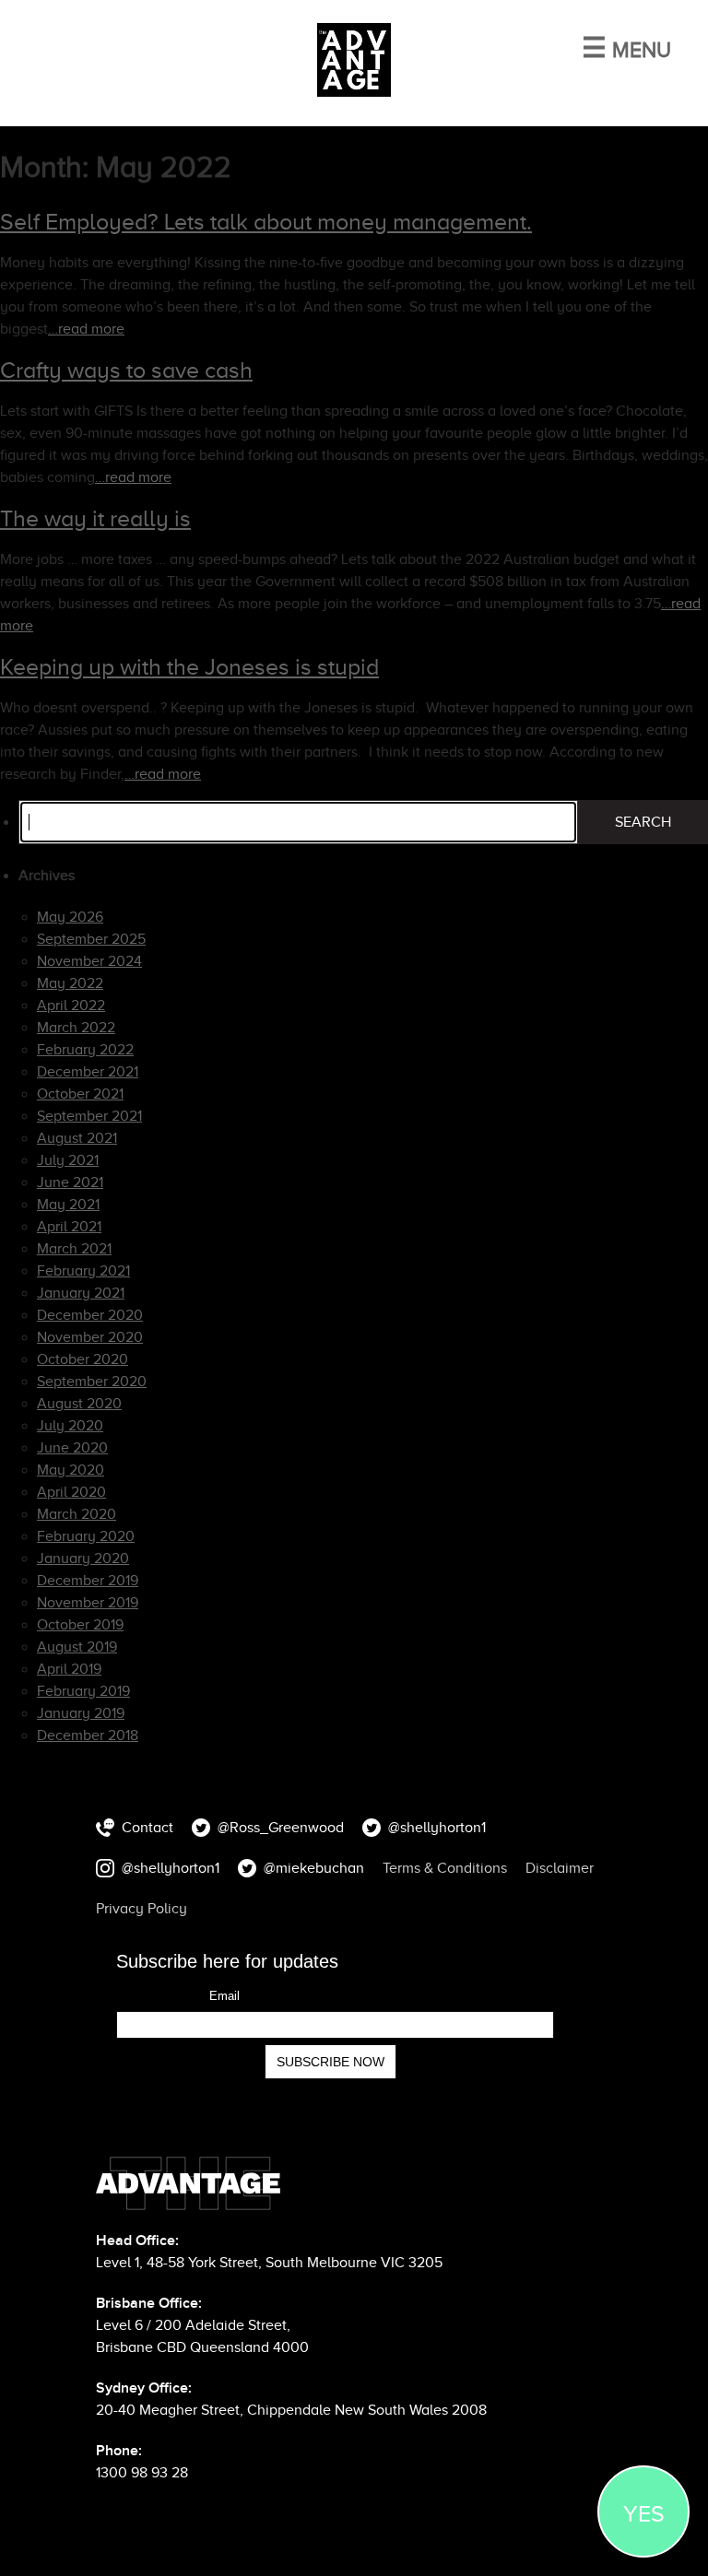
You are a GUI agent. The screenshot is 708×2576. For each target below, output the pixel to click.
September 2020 (92, 1382)
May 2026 (70, 917)
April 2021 (69, 1227)
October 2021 (80, 1094)
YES (644, 2514)
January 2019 (81, 1713)
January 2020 (83, 1559)
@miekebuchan (314, 1868)
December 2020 (90, 1315)
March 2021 (74, 1249)
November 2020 (90, 1337)
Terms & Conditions (445, 1868)
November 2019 (88, 1603)
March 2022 (76, 1028)
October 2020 (83, 1359)
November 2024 (89, 961)
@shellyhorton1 (437, 1828)
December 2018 (88, 1735)
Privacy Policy (142, 1909)
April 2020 (71, 1492)
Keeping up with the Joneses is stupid (189, 667)
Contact (147, 1828)
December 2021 (88, 1072)
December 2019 (88, 1581)
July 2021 (68, 1160)
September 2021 (89, 1116)
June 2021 (70, 1182)
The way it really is (95, 518)
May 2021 (68, 1205)
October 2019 (80, 1625)
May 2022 (70, 983)
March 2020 (77, 1514)
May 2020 (71, 1470)
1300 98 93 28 (142, 2473)
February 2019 (83, 1691)
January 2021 (81, 1293)
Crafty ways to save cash (126, 370)
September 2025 (91, 939)
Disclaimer (560, 1868)
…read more (86, 329)
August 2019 (77, 1647)
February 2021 (83, 1271)
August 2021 (77, 1138)
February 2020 (86, 1536)
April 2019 (69, 1669)
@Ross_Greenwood (281, 1828)
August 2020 (79, 1404)
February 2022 (85, 1050)
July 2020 (70, 1426)
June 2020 (72, 1448)
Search (643, 822)
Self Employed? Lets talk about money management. (266, 222)
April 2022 (71, 1006)
